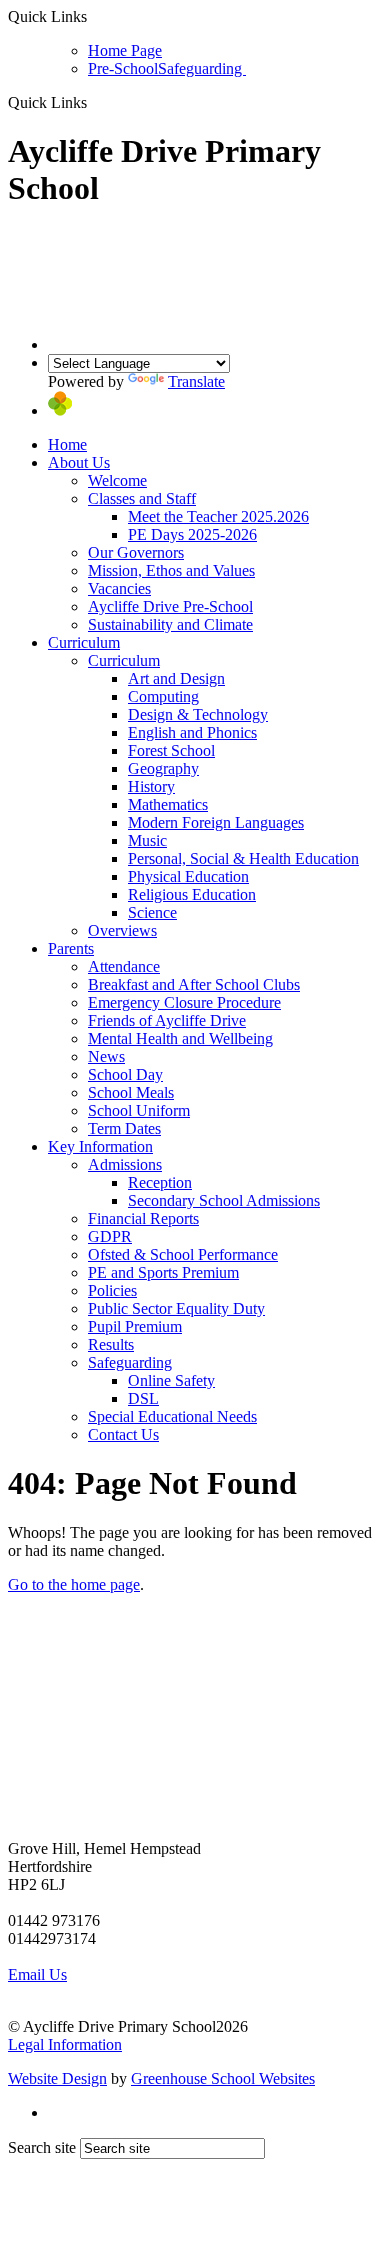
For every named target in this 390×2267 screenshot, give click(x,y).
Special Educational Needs (172, 1416)
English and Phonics (192, 732)
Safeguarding (202, 68)
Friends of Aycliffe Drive (167, 1020)
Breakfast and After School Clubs (194, 984)
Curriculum (84, 642)
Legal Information (65, 2044)
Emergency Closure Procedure (184, 1002)
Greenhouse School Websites (223, 2078)
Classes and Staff (142, 498)
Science (152, 912)
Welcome (117, 480)
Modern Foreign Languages (216, 822)
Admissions (125, 1164)
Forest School (171, 750)
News (106, 1056)
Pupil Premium (135, 1326)
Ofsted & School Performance (183, 1254)
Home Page (125, 50)
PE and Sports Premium (163, 1272)
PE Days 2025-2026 (192, 534)
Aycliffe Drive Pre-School (170, 606)
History (151, 786)
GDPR (110, 1236)
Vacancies (119, 588)
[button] (94, 102)
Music (147, 840)
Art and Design (176, 678)
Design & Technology (198, 714)
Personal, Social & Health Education (243, 858)
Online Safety (171, 1380)
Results (111, 1344)
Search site (42, 2147)
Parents (71, 948)
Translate (196, 381)
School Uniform (139, 1110)
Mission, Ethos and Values (171, 570)
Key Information (100, 1146)
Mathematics (168, 804)
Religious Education (192, 894)
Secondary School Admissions (224, 1200)
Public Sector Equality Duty (176, 1308)
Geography (163, 768)
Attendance (124, 966)
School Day (125, 1074)
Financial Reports (143, 1218)
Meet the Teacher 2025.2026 (218, 516)
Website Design (57, 2078)
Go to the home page (74, 1584)
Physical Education (188, 876)
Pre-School (123, 68)
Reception (160, 1182)
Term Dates (124, 1128)
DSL (143, 1398)
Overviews (122, 930)
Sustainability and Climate (170, 624)
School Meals (131, 1092)
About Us (79, 462)
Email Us (37, 1974)
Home (67, 444)
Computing (163, 696)
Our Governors (136, 552)
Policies (112, 1290)
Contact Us (123, 1434)
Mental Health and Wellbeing (180, 1038)
